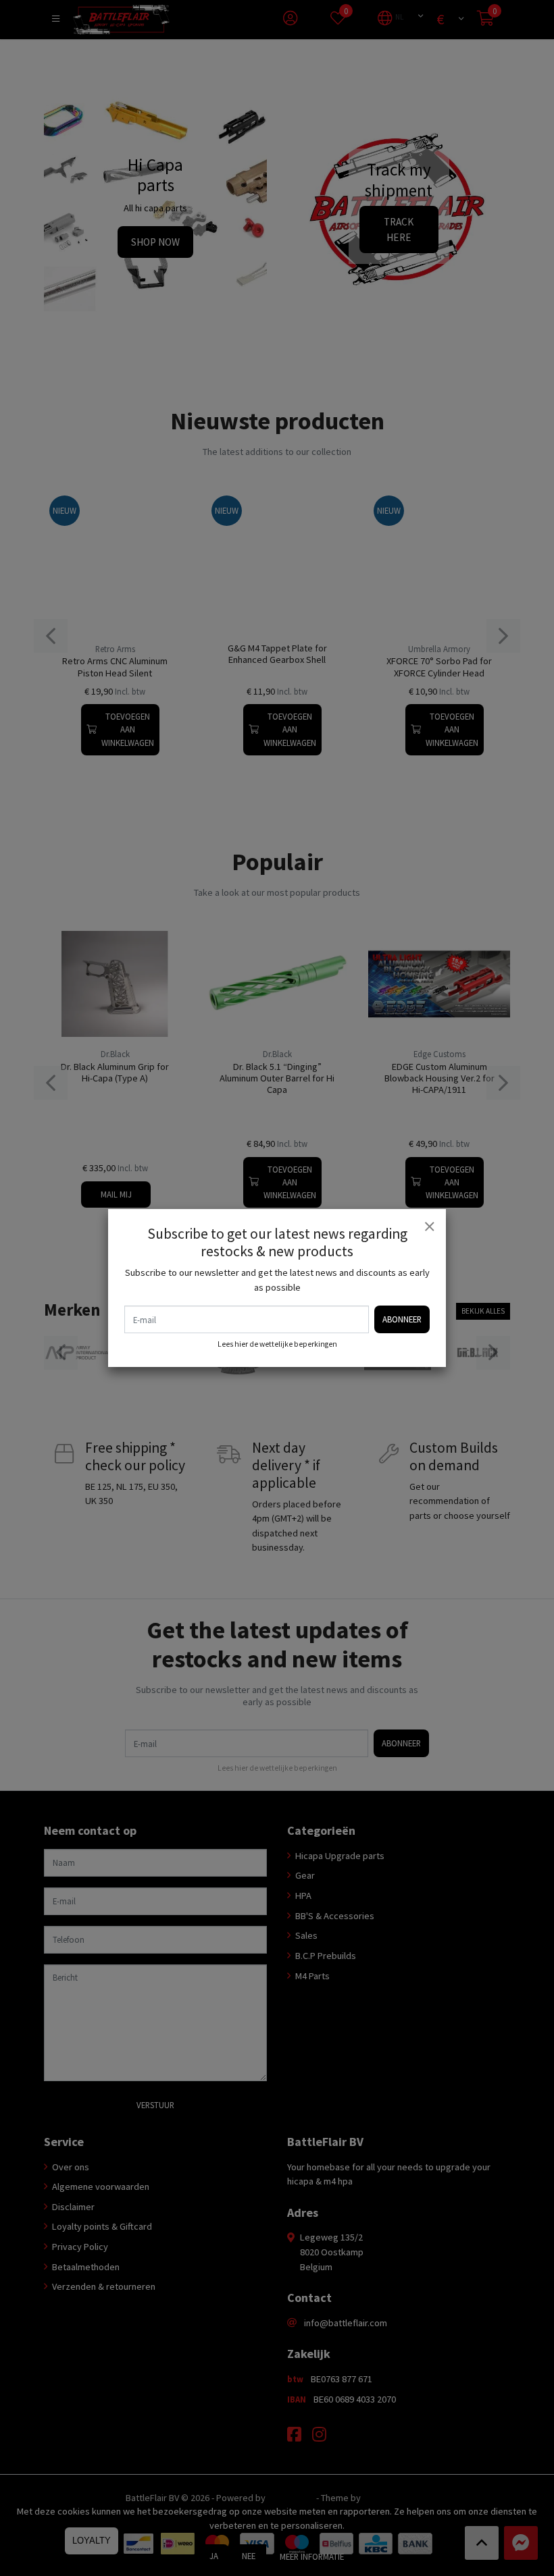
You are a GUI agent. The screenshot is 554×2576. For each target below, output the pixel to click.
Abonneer (402, 1319)
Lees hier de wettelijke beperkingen (277, 1344)
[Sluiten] (429, 1226)
